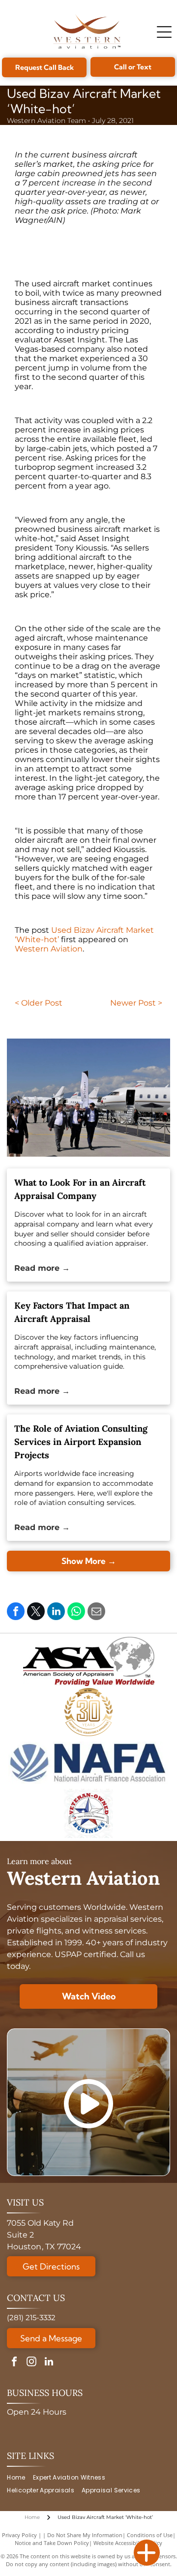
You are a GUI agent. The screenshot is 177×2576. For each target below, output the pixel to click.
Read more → (42, 1268)
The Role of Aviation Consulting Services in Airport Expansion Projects (81, 1442)
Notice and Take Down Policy (52, 2543)
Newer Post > (136, 1003)
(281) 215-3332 (31, 2317)
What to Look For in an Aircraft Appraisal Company (80, 1189)
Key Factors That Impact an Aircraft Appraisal (72, 1312)
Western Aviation (49, 949)
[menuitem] (20, 2477)
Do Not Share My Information (85, 2535)
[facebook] (14, 2363)
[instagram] (31, 2363)
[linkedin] (49, 2363)
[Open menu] (164, 32)
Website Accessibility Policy (128, 2543)
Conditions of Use (150, 2535)
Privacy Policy (19, 2535)
